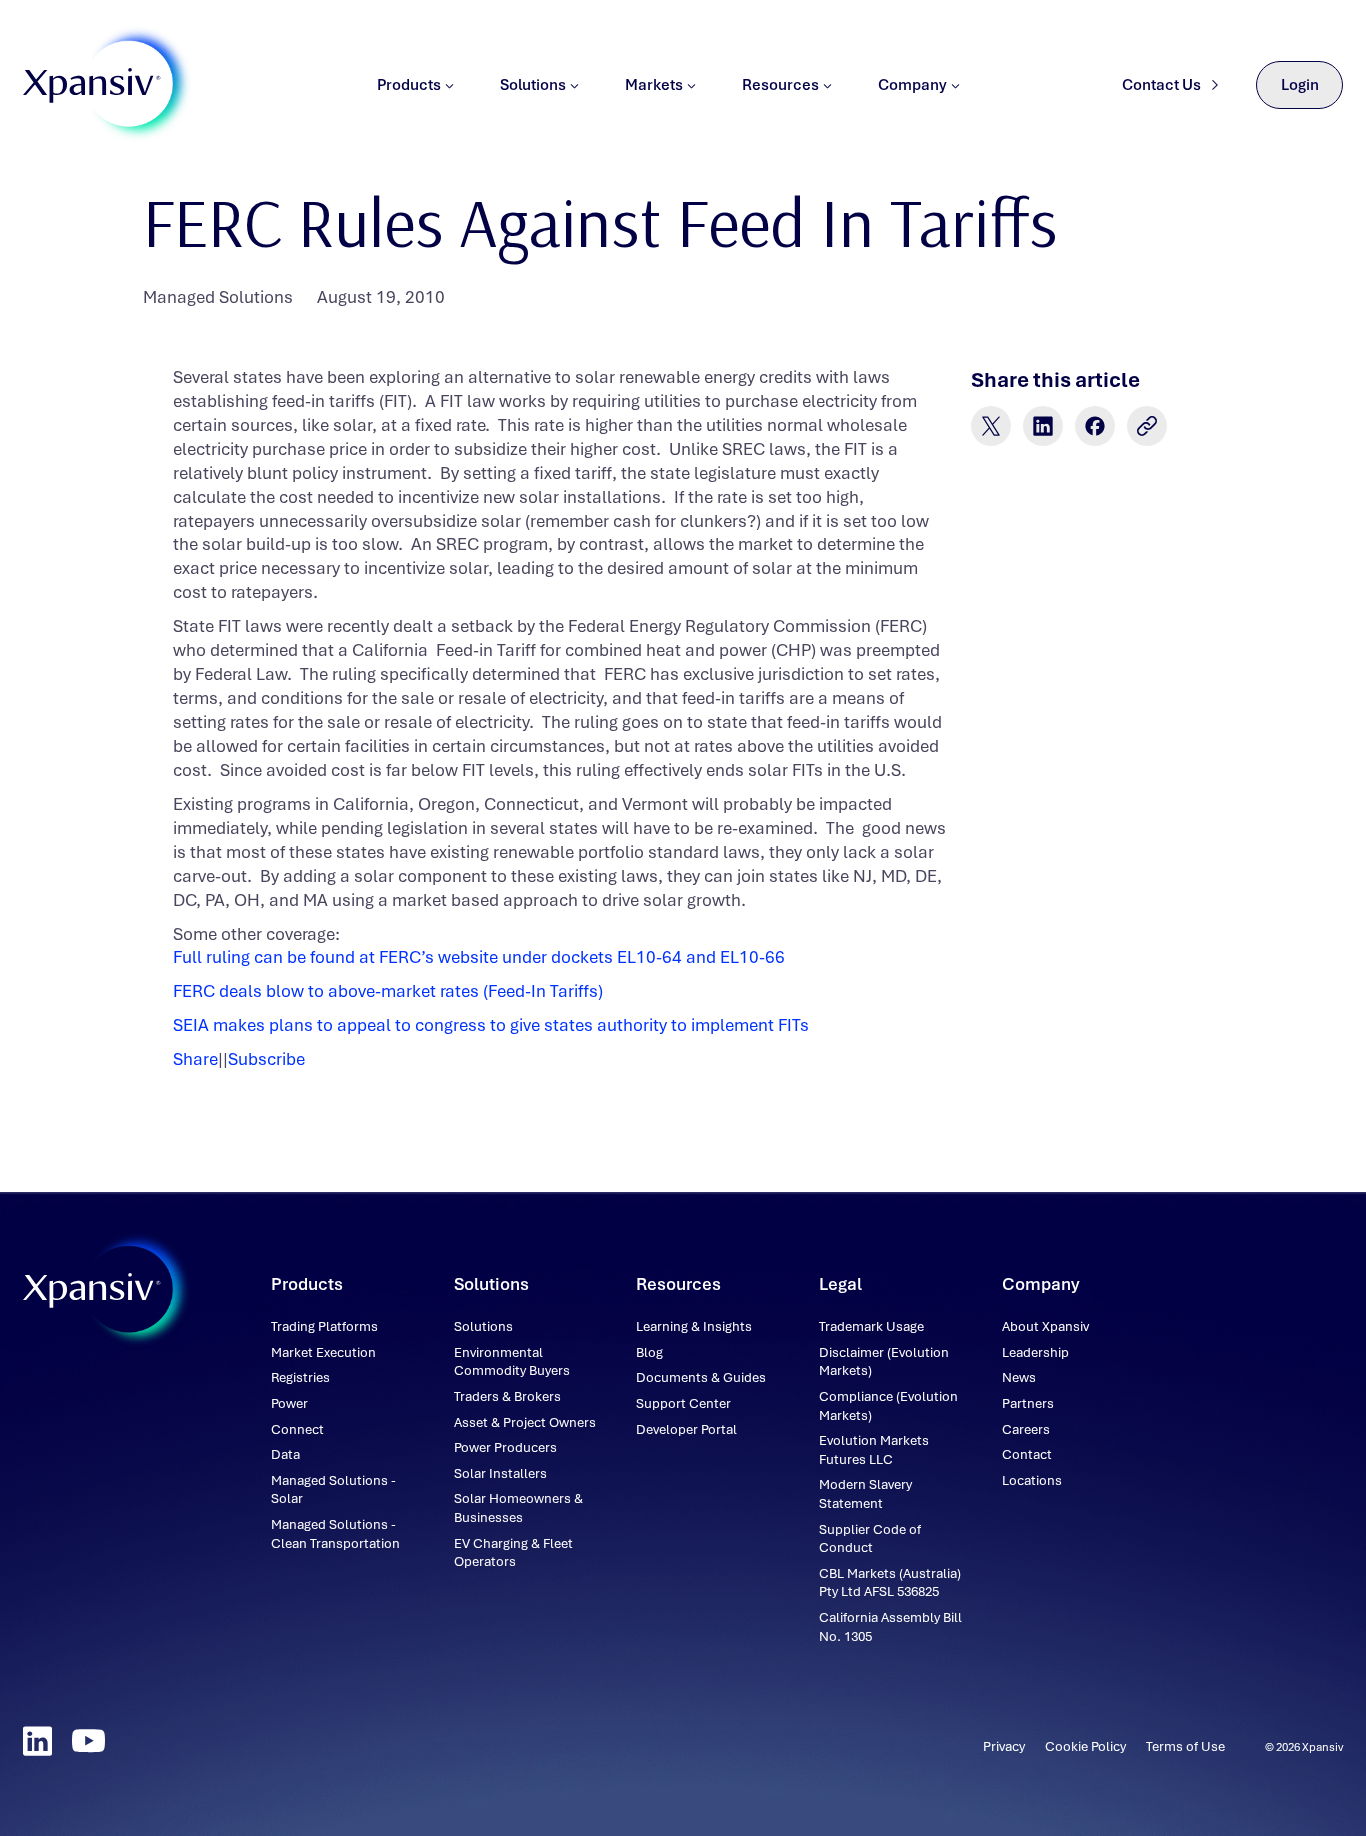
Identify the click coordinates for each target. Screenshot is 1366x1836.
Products (409, 85)
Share (195, 1059)
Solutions (533, 85)
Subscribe (266, 1059)
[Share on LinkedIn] (1043, 426)
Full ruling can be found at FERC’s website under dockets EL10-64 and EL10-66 (479, 957)
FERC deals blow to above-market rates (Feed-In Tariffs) (388, 991)
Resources (780, 85)
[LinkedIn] (37, 1741)
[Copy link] (1147, 426)
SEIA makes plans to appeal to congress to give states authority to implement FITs (491, 1025)
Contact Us (1161, 85)
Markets (654, 85)
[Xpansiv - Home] (92, 85)
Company (912, 85)
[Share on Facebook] (1095, 426)
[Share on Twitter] (991, 426)
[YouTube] (88, 1741)
